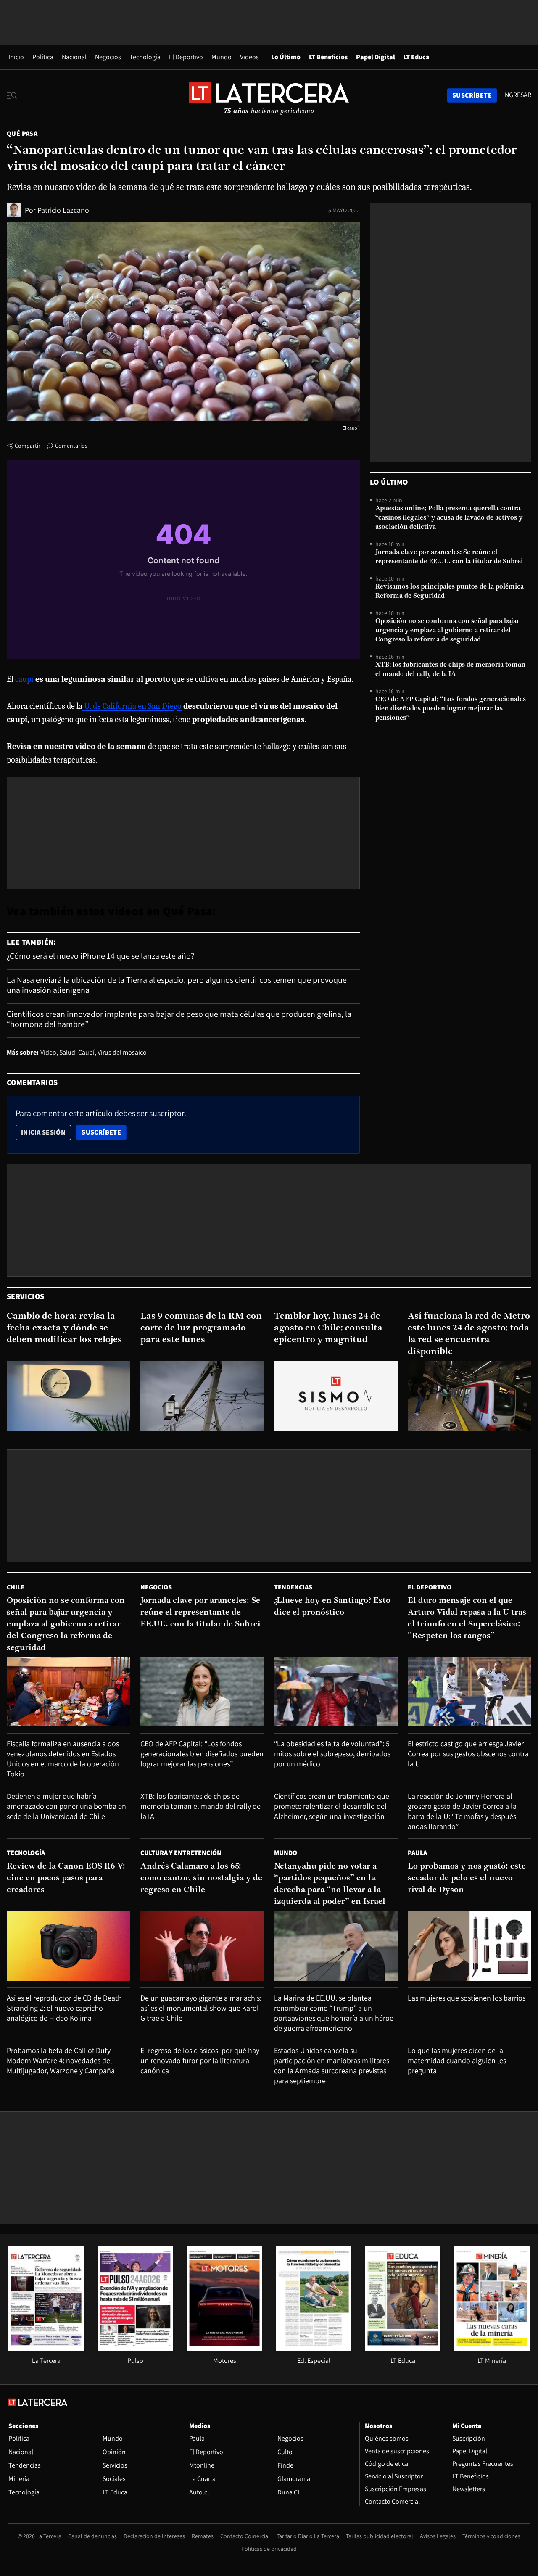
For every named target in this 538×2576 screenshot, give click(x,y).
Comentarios (71, 446)
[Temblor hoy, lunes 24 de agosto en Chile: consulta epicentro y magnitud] (336, 1396)
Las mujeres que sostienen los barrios (467, 1998)
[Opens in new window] (224, 2348)
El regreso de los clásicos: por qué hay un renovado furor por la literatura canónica (200, 2060)
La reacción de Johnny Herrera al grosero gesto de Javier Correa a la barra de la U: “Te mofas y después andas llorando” (462, 1811)
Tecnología (145, 57)
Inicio (16, 57)
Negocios (108, 57)
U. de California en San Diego (132, 706)
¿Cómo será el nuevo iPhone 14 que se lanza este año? (100, 956)
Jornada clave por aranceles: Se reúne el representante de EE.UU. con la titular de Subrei (449, 557)
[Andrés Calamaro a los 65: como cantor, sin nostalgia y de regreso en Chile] (202, 1946)
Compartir (28, 446)
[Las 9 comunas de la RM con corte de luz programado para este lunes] (202, 1396)
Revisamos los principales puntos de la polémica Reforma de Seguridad (450, 591)
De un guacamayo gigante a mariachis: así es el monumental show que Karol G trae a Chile (201, 2008)
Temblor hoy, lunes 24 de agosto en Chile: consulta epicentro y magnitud (328, 1328)
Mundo (222, 57)
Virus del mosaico (122, 1052)
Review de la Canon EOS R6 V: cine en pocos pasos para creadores (66, 1878)
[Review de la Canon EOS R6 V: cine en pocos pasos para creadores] (69, 1946)
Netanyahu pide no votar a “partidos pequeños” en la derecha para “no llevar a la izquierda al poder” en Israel (330, 1884)
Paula (417, 1853)
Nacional (74, 57)
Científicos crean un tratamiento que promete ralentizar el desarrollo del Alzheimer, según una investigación (332, 1806)
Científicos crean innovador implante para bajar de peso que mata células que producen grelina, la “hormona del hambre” (179, 1019)
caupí (25, 679)
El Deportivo (186, 57)
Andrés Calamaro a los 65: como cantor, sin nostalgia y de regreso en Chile (201, 1878)
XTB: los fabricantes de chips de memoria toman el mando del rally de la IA (450, 670)
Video (48, 1052)
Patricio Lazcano (63, 210)
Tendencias (293, 1587)
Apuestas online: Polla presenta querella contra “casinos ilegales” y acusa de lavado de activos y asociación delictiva (449, 518)
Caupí (86, 1052)
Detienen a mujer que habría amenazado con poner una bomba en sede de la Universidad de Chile (66, 1806)
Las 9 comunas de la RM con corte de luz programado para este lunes (201, 1328)
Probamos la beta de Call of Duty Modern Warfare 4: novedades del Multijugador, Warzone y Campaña (61, 2060)
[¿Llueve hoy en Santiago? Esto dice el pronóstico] (336, 1692)
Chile (16, 1587)
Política (43, 57)
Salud (67, 1052)
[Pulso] (135, 2348)
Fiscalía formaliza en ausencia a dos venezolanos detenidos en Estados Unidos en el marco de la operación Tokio (63, 1759)
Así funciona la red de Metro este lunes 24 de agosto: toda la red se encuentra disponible (469, 1334)
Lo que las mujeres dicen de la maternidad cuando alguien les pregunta (457, 2060)
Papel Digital (376, 57)
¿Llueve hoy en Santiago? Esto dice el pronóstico (332, 1607)
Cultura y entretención (181, 1853)
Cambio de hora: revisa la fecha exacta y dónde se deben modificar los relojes (64, 1328)
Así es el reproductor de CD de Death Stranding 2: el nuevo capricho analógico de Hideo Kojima (64, 2008)
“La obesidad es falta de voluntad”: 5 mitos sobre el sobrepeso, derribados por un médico (332, 1754)
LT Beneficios (328, 57)
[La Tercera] (46, 2348)
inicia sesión (43, 1132)
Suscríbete (104, 1132)
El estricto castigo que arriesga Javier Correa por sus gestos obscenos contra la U (468, 1754)
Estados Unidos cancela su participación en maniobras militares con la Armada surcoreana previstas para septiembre (332, 2065)
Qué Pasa (22, 133)
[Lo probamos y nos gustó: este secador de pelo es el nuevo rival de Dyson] (469, 1946)
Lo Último (286, 57)
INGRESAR (517, 95)
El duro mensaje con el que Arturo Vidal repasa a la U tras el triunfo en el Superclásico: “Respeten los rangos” (467, 1618)
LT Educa (417, 57)
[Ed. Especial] (314, 2348)
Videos (249, 57)
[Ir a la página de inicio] (269, 95)
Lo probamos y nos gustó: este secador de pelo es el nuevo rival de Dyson (467, 1878)
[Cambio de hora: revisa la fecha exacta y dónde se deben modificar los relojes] (69, 1396)
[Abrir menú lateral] (15, 95)
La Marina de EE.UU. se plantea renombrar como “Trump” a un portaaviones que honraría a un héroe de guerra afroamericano (334, 2013)
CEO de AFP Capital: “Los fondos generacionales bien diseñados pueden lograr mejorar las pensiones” (451, 709)
